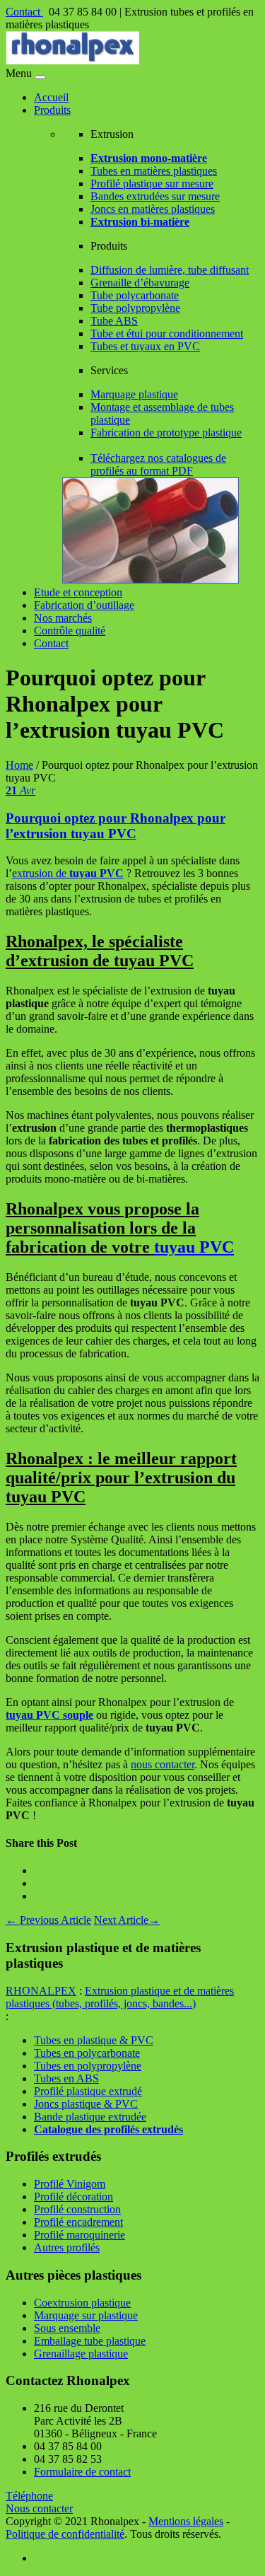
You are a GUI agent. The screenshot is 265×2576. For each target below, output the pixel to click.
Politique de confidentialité (65, 2534)
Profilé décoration (73, 2197)
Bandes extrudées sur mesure (155, 196)
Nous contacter (39, 2508)
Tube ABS (114, 321)
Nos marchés (63, 618)
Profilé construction (77, 2209)
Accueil (51, 97)
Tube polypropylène (135, 308)
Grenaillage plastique (81, 2354)
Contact (24, 12)
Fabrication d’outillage (84, 605)
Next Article (127, 1920)
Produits (52, 110)
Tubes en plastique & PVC (94, 2040)
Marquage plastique (134, 394)
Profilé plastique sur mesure (152, 184)
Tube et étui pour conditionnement (167, 333)
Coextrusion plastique (82, 2303)
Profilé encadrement (78, 2222)
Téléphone (29, 2496)
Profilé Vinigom (70, 2184)
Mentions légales (186, 2521)
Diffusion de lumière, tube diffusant (170, 270)
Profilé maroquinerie (79, 2235)
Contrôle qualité (70, 631)
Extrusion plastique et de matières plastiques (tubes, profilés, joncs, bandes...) (120, 1997)
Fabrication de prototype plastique (166, 433)
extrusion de (68, 873)
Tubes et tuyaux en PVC (145, 346)
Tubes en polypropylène (88, 2066)
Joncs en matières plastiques (153, 209)
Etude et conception (78, 592)
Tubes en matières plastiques (154, 171)
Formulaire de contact (82, 2472)
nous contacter (163, 1764)
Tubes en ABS (66, 2078)
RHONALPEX (41, 1991)
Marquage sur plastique (86, 2315)
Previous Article (48, 1920)
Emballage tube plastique (90, 2341)
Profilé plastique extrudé (88, 2091)
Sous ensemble (67, 2328)
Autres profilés (67, 2247)
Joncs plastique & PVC (86, 2104)
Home (19, 765)
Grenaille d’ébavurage (140, 283)
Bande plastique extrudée (90, 2117)
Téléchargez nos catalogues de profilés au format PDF (158, 464)
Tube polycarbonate (135, 295)
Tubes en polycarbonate (87, 2053)
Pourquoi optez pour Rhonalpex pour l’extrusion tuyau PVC (116, 826)
